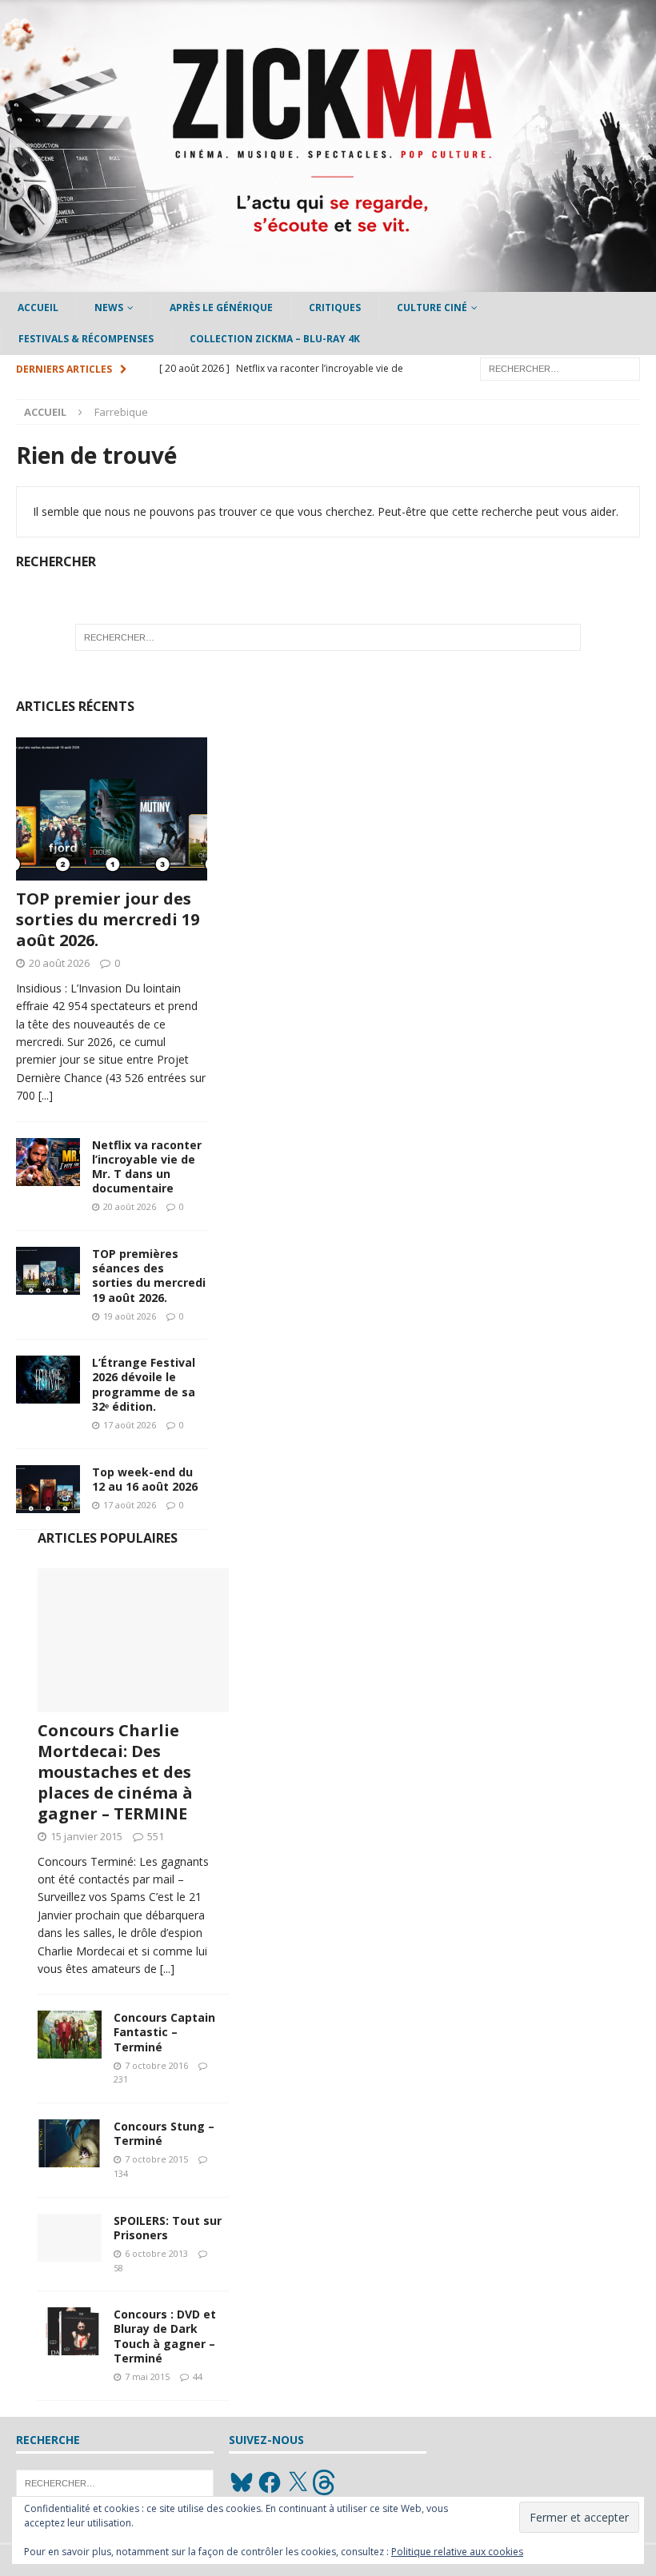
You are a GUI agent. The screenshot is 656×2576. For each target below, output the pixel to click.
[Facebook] (270, 2482)
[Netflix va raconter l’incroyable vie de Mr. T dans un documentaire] (48, 1162)
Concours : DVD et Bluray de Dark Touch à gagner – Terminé (165, 2336)
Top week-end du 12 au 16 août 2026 (145, 1479)
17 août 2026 (130, 1425)
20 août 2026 (59, 963)
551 (156, 1836)
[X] (298, 2482)
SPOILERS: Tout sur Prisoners (168, 2228)
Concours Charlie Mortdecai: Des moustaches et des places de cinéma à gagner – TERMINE (115, 1772)
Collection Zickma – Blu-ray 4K (275, 339)
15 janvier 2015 (86, 1836)
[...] (46, 1095)
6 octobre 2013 (156, 2253)
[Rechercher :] (560, 367)
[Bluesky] (242, 2482)
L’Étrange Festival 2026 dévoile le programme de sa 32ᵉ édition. (144, 1384)
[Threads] (326, 2482)
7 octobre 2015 (156, 2159)
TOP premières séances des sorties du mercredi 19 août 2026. (149, 1276)
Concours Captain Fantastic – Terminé (164, 2032)
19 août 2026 (130, 1316)
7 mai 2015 (147, 2376)
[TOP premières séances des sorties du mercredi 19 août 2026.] (48, 1271)
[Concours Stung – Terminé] (70, 2143)
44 (198, 2376)
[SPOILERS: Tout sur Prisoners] (70, 2238)
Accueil (38, 308)
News (109, 308)
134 (121, 2173)
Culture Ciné (432, 308)
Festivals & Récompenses (86, 339)
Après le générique (221, 308)
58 (118, 2268)
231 (121, 2079)
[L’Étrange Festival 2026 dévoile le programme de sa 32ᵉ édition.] (48, 1380)
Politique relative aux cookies (457, 2552)
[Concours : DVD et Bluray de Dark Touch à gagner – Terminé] (70, 2331)
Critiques (335, 308)
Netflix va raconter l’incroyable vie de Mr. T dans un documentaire (147, 1167)
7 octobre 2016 (156, 2065)
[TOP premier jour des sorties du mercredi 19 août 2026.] (112, 809)
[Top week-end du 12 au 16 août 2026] (48, 1489)
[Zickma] (328, 283)
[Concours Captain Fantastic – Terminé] (70, 2035)
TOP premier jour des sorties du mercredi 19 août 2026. (108, 919)
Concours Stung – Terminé (164, 2133)
